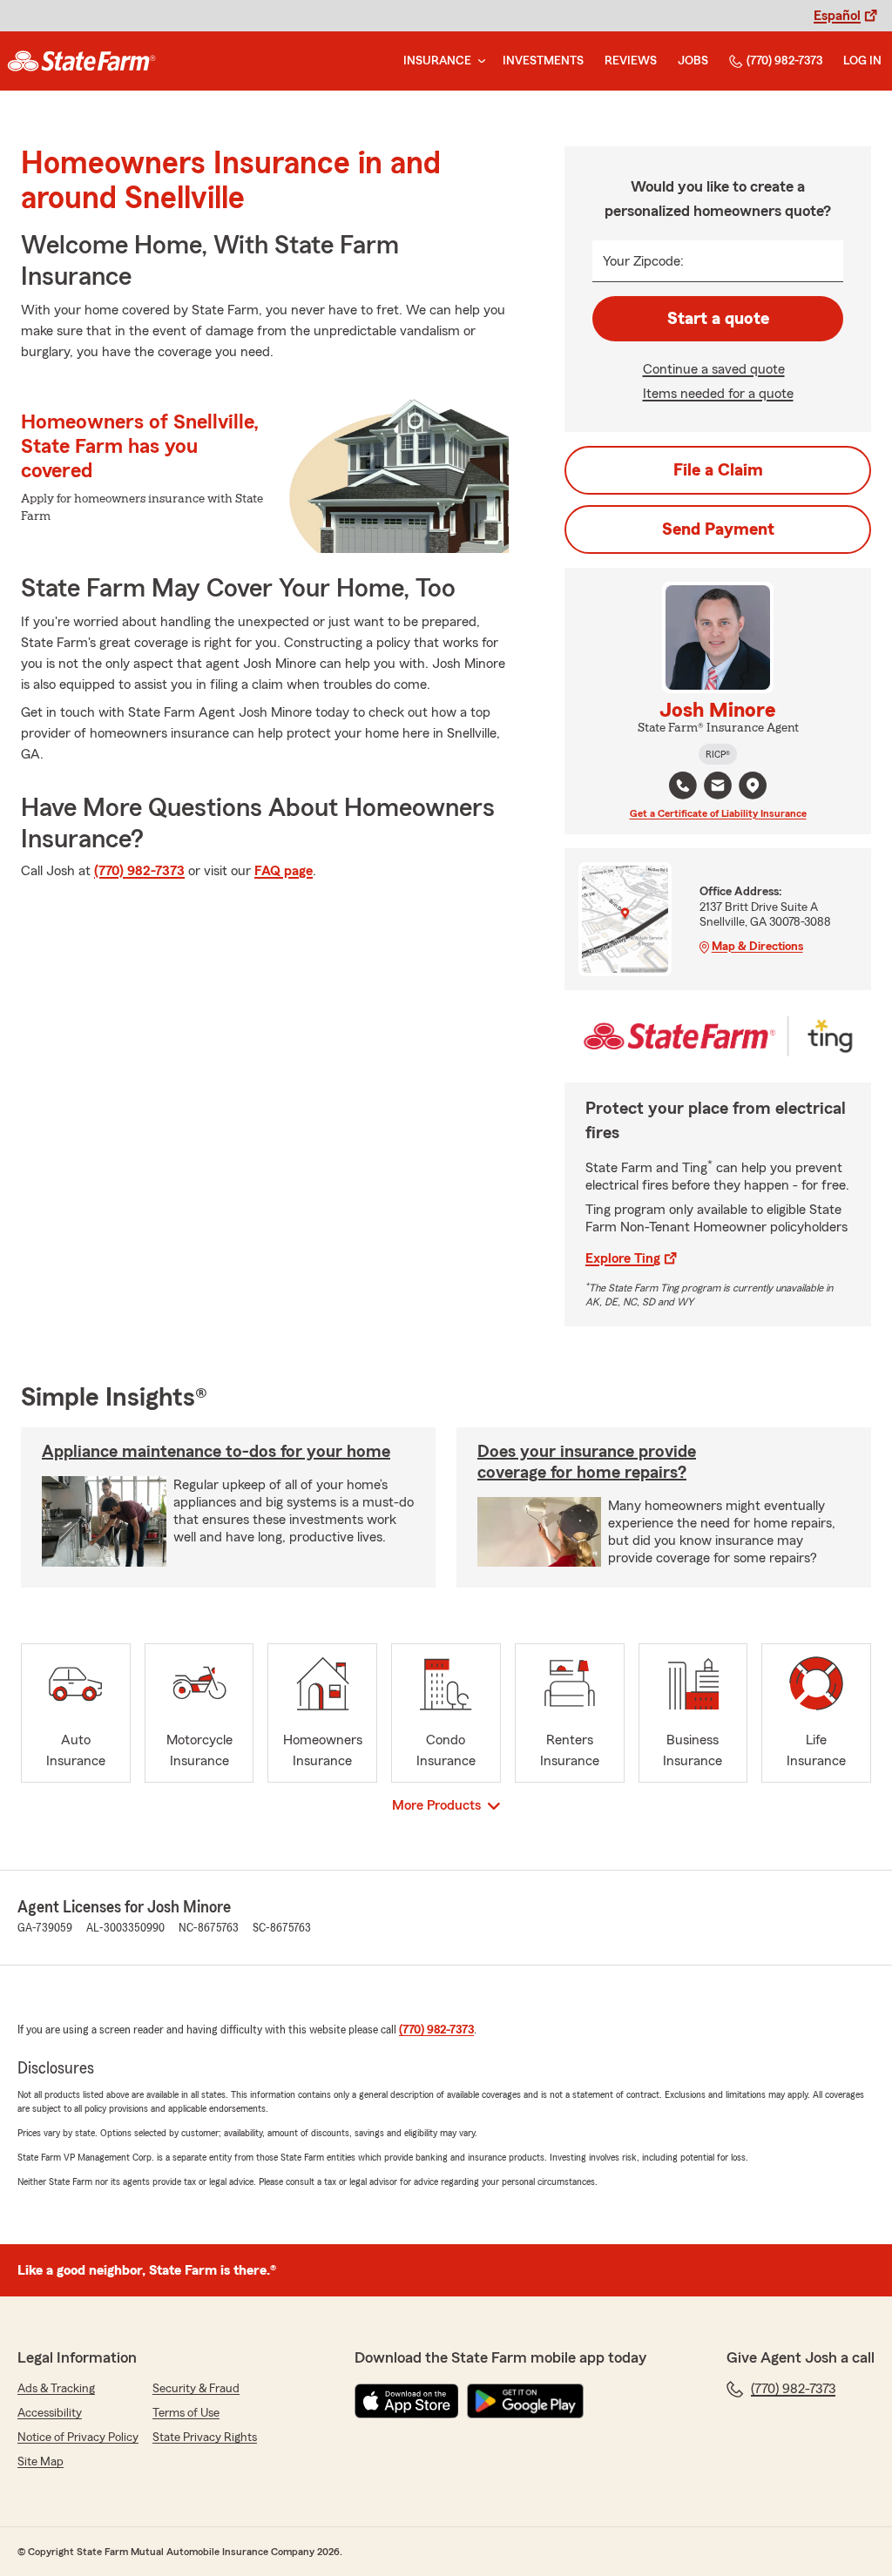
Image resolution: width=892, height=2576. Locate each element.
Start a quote (718, 319)
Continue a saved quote (714, 369)
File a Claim (718, 470)
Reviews (631, 61)
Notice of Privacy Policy (78, 2438)
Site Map (41, 2462)
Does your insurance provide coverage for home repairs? (587, 1462)
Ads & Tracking (56, 2389)
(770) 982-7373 (784, 61)
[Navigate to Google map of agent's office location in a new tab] (753, 786)
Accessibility (50, 2413)
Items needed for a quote (718, 394)
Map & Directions (757, 947)
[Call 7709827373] (683, 786)
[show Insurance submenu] (478, 61)
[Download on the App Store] (407, 2401)
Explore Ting (623, 1258)
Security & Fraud (196, 2389)
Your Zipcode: (643, 261)
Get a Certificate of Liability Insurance (718, 813)
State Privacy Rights (205, 2438)
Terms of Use (186, 2413)
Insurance (437, 61)
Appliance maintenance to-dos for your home (216, 1452)
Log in (862, 61)
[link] (81, 61)
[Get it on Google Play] (525, 2401)
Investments (543, 61)
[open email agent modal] (718, 788)
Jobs (693, 61)
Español (837, 16)
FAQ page (284, 871)
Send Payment (718, 529)
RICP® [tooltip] (718, 754)
